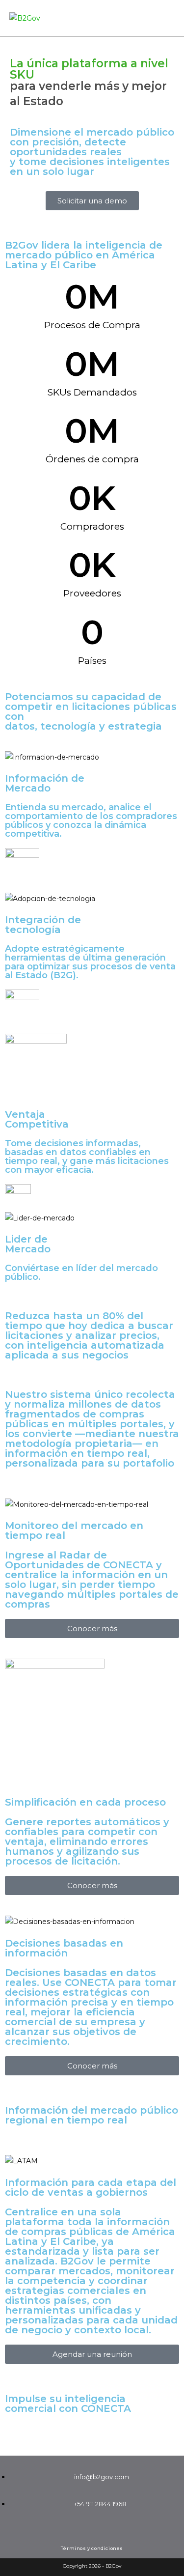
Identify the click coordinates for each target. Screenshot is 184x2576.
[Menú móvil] (172, 18)
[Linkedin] (92, 2530)
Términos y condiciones (92, 2548)
